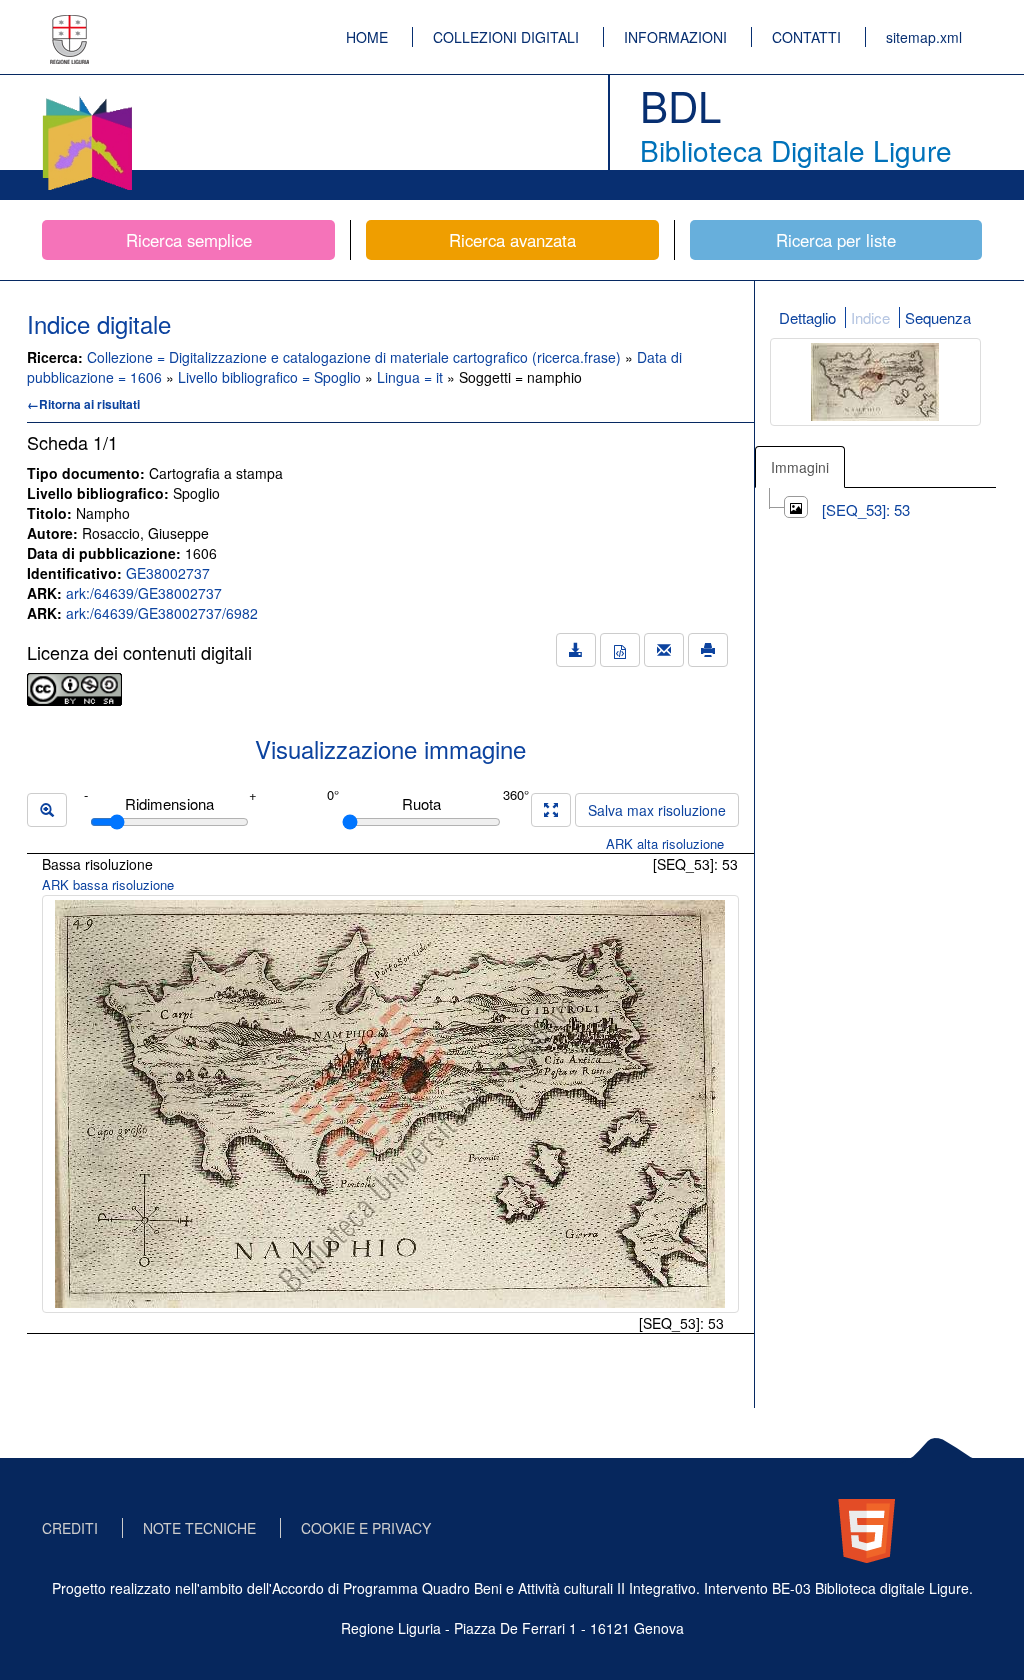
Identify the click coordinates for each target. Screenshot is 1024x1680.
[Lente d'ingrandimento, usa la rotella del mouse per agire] (47, 810)
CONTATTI (806, 37)
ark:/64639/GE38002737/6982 (162, 613)
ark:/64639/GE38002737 (144, 593)
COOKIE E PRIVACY (366, 1528)
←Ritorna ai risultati (83, 404)
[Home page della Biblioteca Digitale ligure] (87, 100)
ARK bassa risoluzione (108, 884)
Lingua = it (412, 377)
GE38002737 (168, 573)
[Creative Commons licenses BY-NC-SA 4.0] (74, 687)
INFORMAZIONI (675, 37)
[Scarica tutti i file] (576, 650)
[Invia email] (664, 650)
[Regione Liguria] (70, 25)
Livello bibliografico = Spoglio (271, 377)
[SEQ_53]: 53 (866, 509)
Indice (870, 317)
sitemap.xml (924, 37)
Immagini (800, 467)
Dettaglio (807, 317)
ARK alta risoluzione (665, 843)
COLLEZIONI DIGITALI (506, 37)
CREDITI (70, 1528)
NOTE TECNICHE (199, 1528)
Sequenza (938, 317)
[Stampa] (708, 650)
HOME (367, 37)
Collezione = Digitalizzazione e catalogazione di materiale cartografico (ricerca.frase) (356, 357)
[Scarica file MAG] (620, 650)
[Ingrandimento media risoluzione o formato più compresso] (551, 810)
